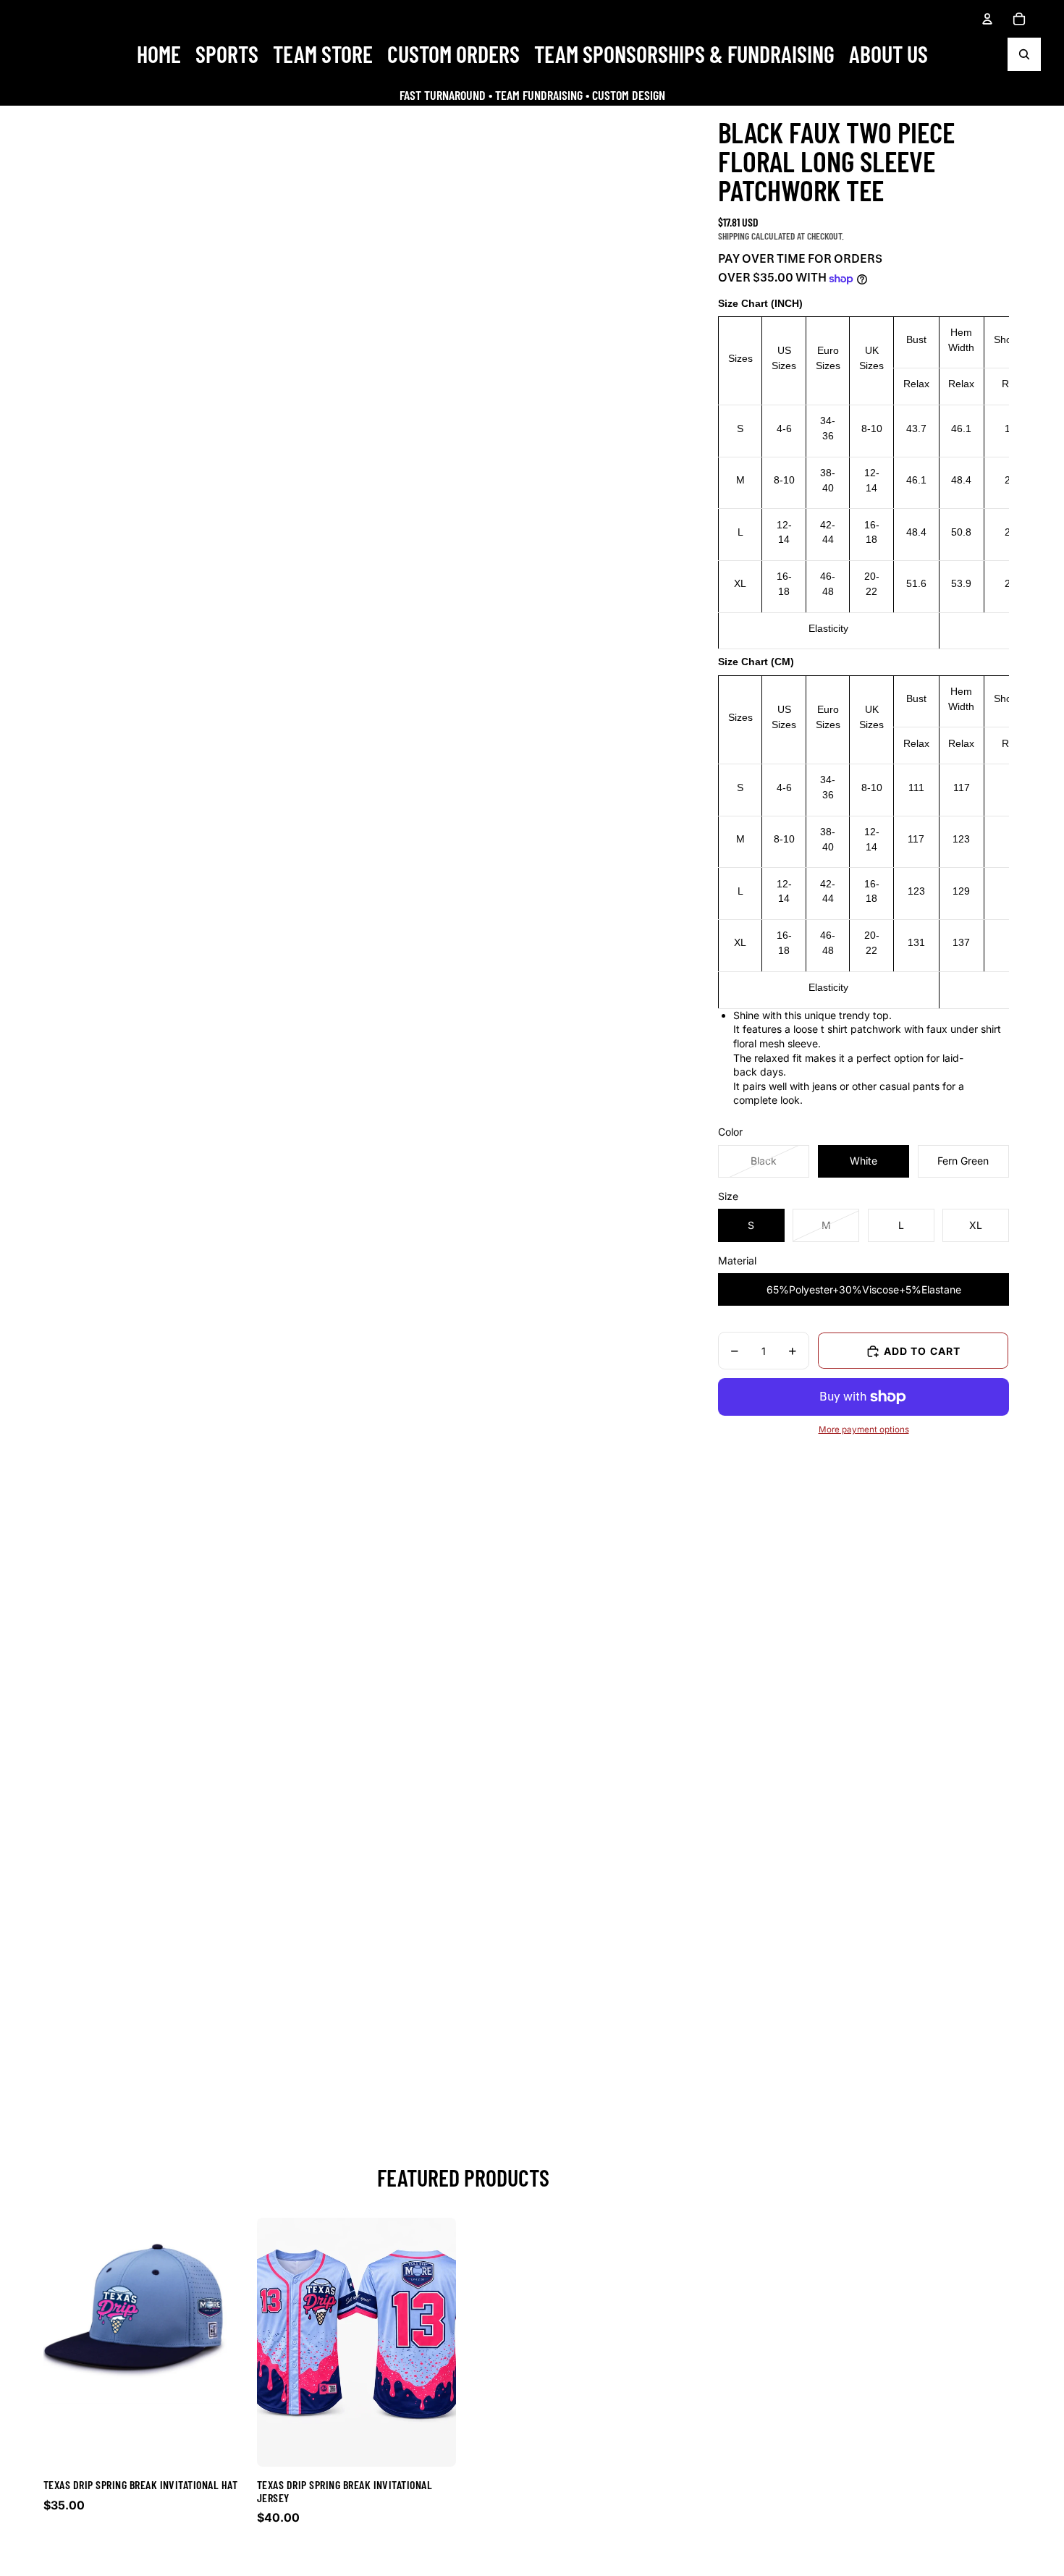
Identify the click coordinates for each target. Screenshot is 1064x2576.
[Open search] (1024, 54)
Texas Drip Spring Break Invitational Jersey (345, 2491)
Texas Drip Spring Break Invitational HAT (140, 2484)
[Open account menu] (987, 19)
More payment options (864, 1430)
